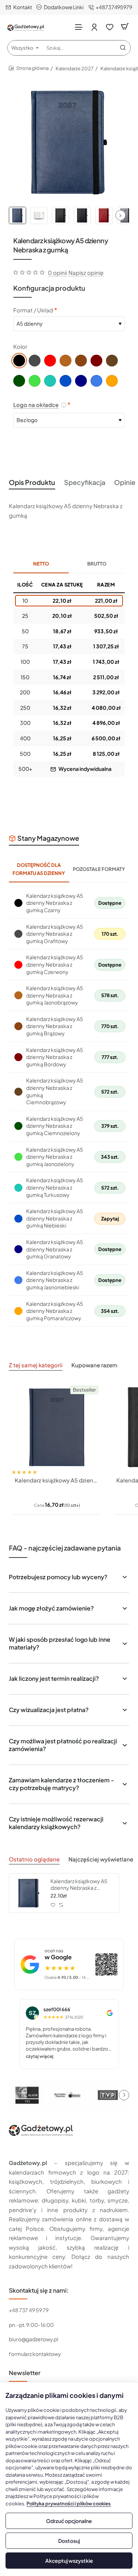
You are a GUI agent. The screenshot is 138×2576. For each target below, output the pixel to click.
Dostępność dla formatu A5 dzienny (39, 869)
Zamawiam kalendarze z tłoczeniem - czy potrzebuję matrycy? (61, 1784)
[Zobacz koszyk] (125, 27)
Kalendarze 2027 (75, 68)
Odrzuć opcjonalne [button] (69, 2521)
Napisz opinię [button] (86, 272)
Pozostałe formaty (99, 869)
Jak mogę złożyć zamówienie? (51, 1608)
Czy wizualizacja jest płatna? (49, 1710)
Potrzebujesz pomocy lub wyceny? (58, 1577)
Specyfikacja (85, 482)
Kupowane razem (94, 1365)
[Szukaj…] (123, 48)
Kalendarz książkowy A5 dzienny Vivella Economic (57, 1480)
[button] (120, 215)
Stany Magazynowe (48, 838)
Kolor (20, 346)
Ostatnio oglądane (34, 1859)
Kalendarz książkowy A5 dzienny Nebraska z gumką (79, 1884)
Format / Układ (33, 310)
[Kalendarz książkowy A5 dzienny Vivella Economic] (57, 1427)
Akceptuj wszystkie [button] (69, 2561)
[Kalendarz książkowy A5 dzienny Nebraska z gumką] (29, 1893)
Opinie (125, 482)
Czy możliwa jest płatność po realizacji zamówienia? (63, 1745)
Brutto (97, 564)
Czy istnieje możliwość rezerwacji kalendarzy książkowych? (56, 1823)
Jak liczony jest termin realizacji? (54, 1678)
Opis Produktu (32, 482)
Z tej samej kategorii (36, 1365)
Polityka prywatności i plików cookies (69, 2504)
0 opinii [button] (57, 272)
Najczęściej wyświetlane (101, 1859)
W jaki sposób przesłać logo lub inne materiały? (60, 1643)
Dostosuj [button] (69, 2541)
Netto (41, 564)
